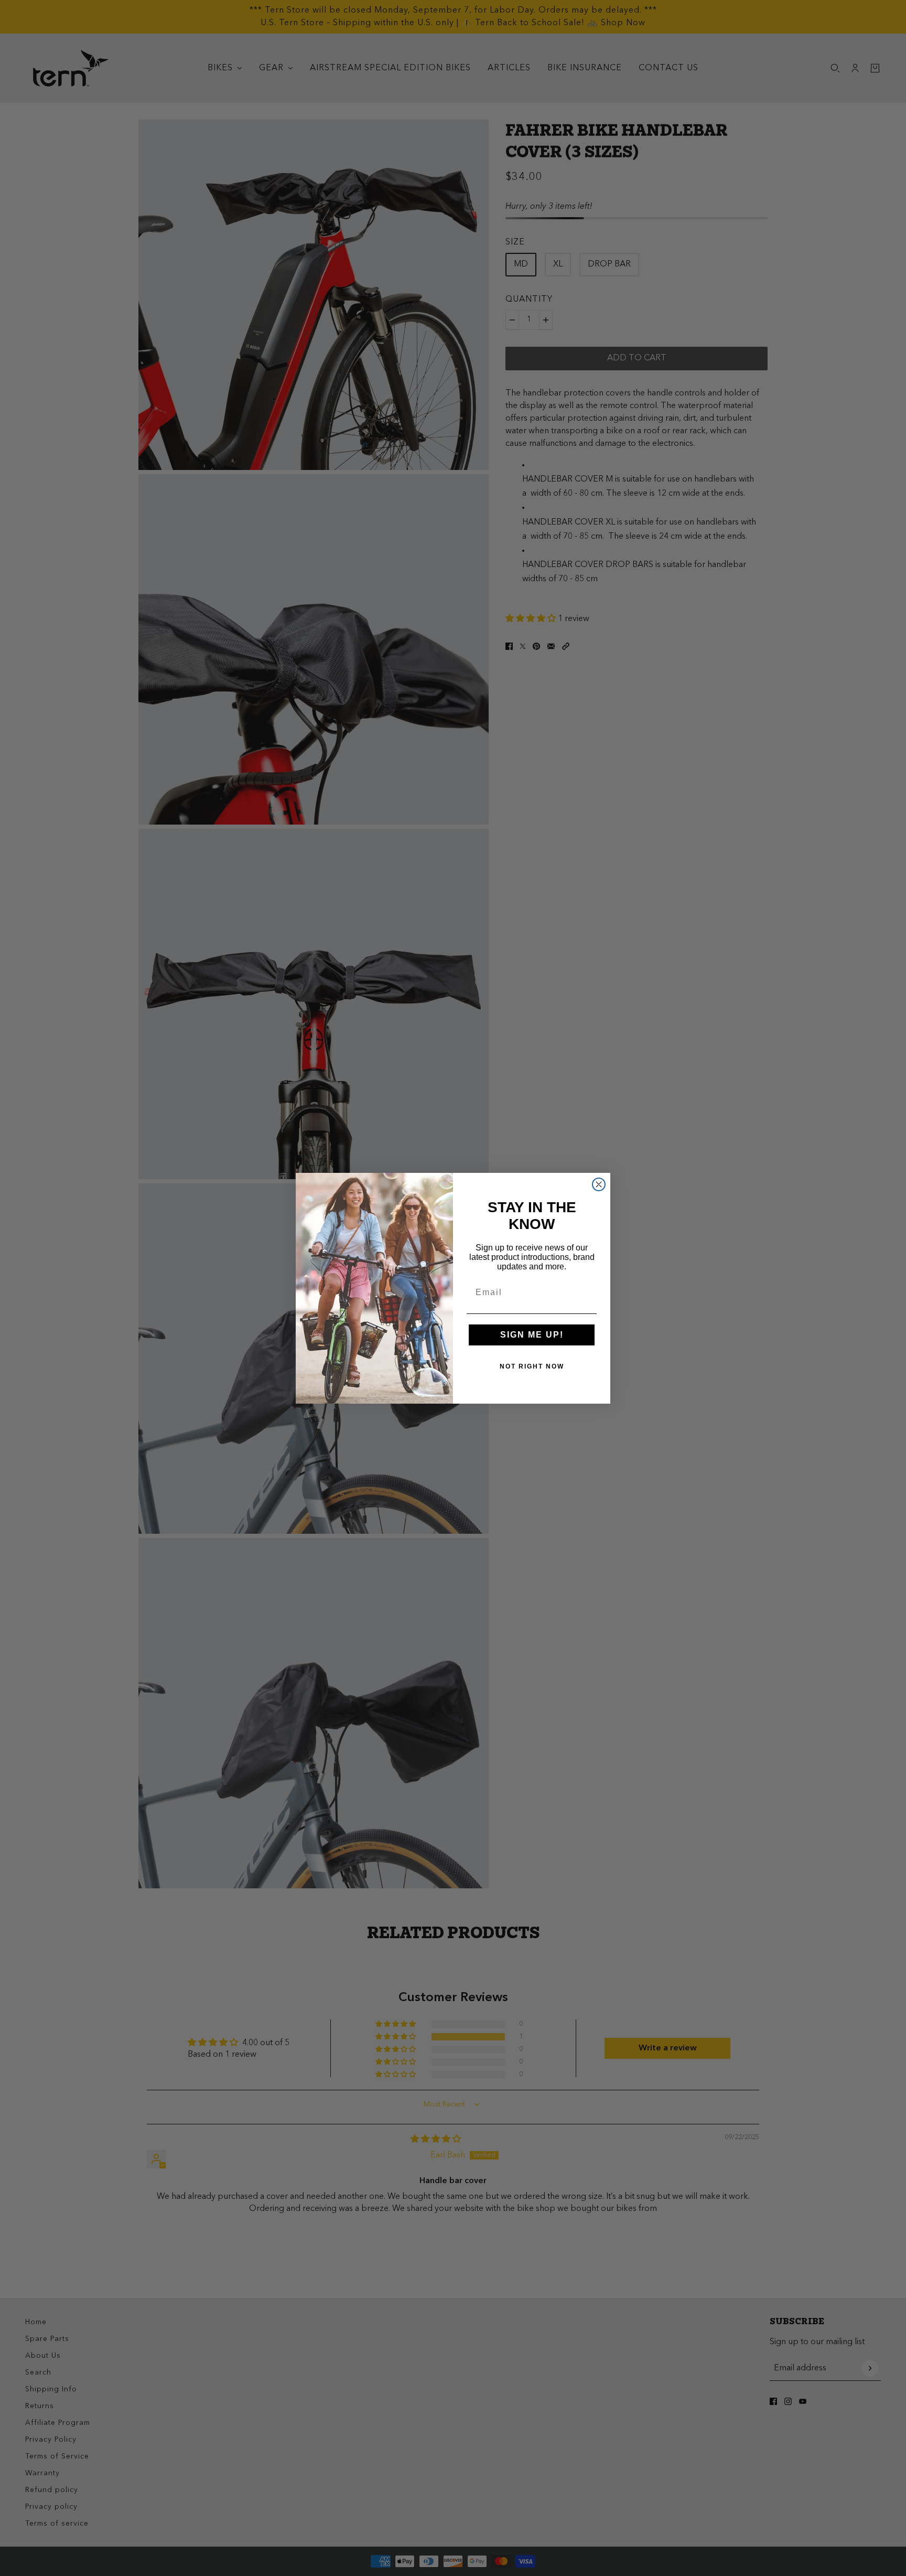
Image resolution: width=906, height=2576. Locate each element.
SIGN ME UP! (532, 1335)
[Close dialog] (599, 1184)
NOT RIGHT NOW (532, 1366)
